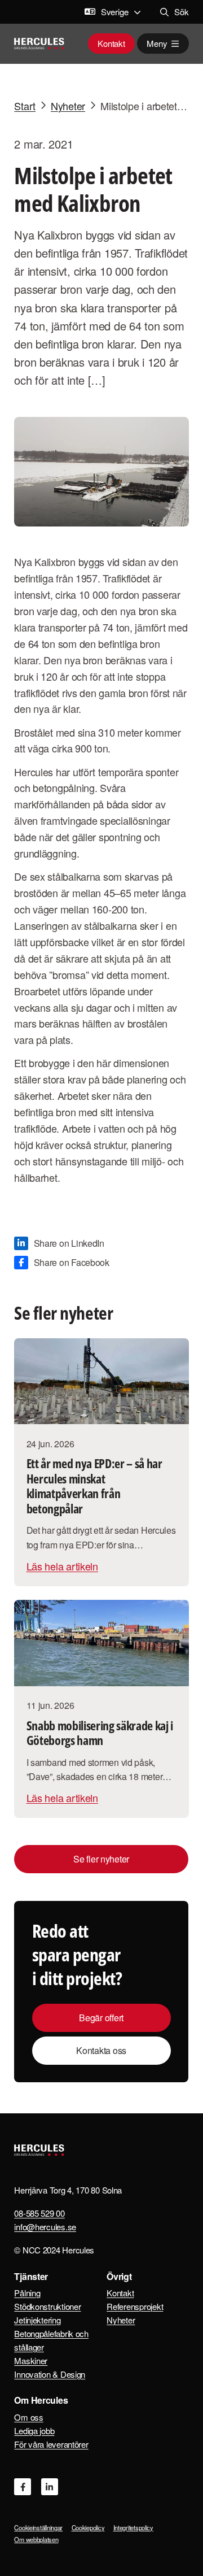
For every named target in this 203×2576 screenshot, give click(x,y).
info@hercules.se (45, 2227)
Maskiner (31, 2360)
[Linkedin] (50, 2487)
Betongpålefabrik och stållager (51, 2340)
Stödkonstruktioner (47, 2306)
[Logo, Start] (39, 43)
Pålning (27, 2293)
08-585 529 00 (39, 2213)
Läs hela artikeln (62, 1566)
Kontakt (111, 43)
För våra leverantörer (51, 2444)
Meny (157, 43)
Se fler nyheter (102, 1859)
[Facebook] (23, 2487)
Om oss (28, 2417)
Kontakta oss (102, 2050)
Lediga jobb (34, 2431)
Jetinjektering (37, 2320)
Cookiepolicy (88, 2527)
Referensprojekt (135, 2306)
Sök (181, 12)
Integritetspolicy (133, 2527)
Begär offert (102, 2018)
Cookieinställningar (38, 2527)
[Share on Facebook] (62, 1263)
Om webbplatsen (36, 2539)
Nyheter (121, 2320)
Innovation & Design (50, 2374)
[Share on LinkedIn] (59, 1243)
